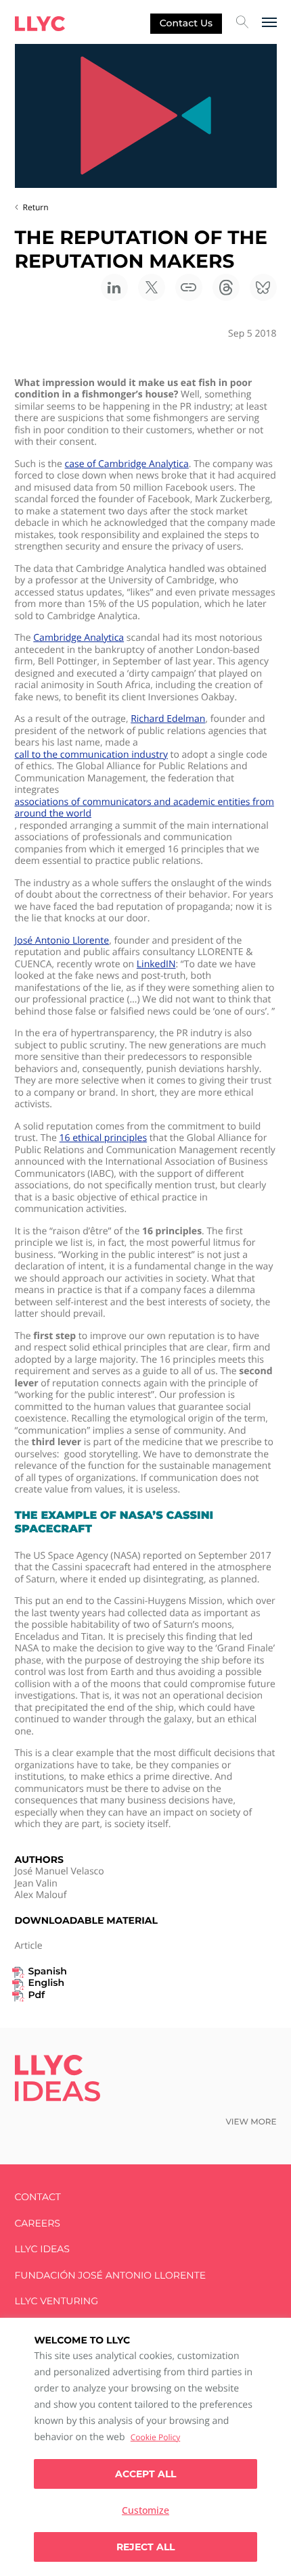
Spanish (48, 1971)
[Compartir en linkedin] (114, 287)
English (47, 1983)
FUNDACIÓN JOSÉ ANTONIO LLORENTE (111, 2276)
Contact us (186, 23)
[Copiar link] (189, 287)
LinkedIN (156, 965)
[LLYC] (40, 24)
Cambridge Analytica (79, 638)
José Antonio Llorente (62, 941)
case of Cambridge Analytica (127, 464)
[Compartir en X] (152, 287)
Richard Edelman (168, 719)
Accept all (145, 2474)
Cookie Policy (155, 2437)
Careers (38, 2223)
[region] (145, 2447)
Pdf (37, 1995)
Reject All (145, 2547)
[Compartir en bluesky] (263, 287)
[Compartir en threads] (226, 287)
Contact (38, 2197)
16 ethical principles (104, 1138)
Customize (145, 2510)
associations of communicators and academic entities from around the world (144, 808)
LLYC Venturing (57, 2301)
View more (251, 2122)
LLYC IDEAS (42, 2249)
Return (36, 207)
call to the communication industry (91, 755)
